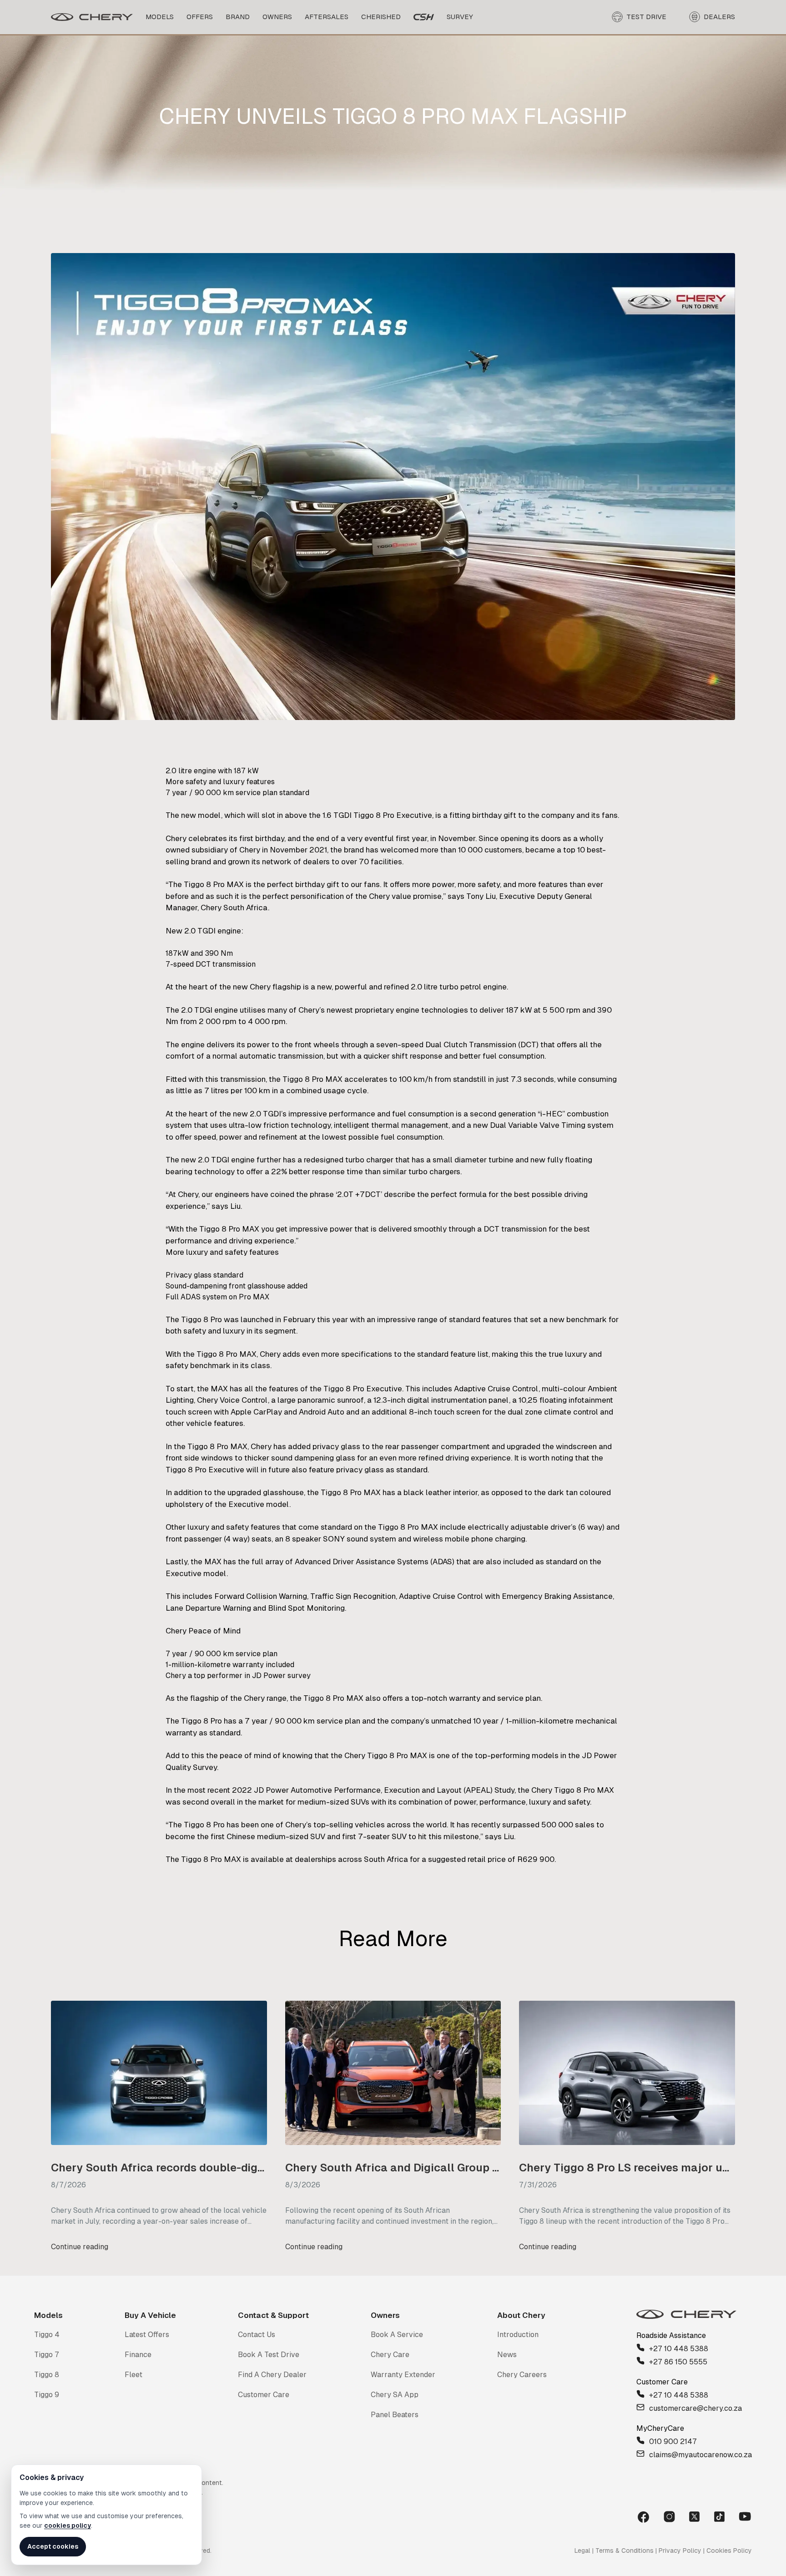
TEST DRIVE (646, 17)
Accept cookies (53, 2546)
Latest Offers (147, 2335)
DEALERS (719, 17)
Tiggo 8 (47, 2375)
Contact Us (257, 2335)
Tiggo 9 (47, 2395)
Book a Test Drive (269, 2355)
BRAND (238, 17)
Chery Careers (522, 2375)
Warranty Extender (403, 2375)
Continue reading (80, 2247)
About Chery (521, 2315)
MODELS (160, 17)
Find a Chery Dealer (272, 2375)
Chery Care (390, 2355)
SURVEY (460, 17)
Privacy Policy (680, 2551)
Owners (385, 2315)
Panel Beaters (395, 2415)
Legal (582, 2551)
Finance (138, 2355)
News (507, 2355)
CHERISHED (381, 17)
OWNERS (277, 17)
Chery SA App (395, 2395)
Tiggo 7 (47, 2355)
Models (48, 2315)
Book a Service (397, 2335)
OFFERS (200, 17)
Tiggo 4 (47, 2335)
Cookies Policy (729, 2551)
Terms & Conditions (625, 2551)
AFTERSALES (327, 17)
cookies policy (68, 2525)
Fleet (134, 2375)
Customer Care (264, 2395)
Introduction (518, 2335)
